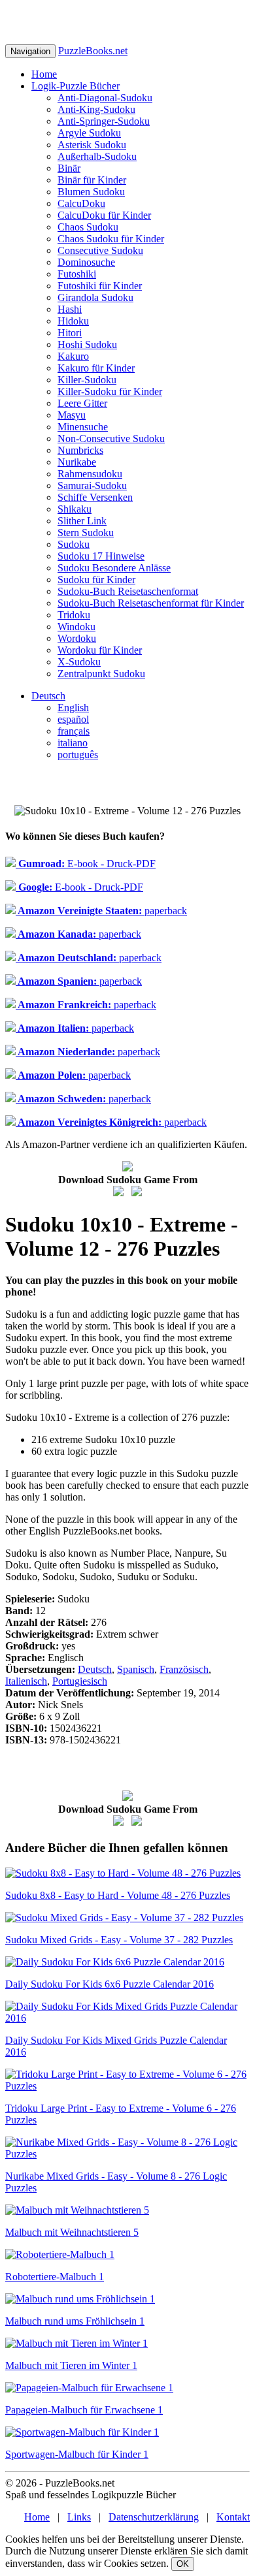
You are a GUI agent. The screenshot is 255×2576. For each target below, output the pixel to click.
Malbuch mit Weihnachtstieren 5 (72, 2232)
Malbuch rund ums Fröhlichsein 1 (75, 2321)
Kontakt (233, 2517)
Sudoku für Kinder (96, 580)
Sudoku (74, 544)
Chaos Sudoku (88, 227)
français (74, 731)
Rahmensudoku (90, 474)
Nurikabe (77, 462)
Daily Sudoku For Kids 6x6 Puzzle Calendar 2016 (110, 1984)
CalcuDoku (81, 203)
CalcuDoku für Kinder (104, 215)
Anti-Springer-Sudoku (104, 121)
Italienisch (26, 1681)
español (73, 719)
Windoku (76, 627)
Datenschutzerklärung (154, 2517)
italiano (73, 743)
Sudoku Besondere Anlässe (114, 568)
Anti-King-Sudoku (96, 109)
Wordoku (77, 638)
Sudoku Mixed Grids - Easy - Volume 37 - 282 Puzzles (119, 1940)
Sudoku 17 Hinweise (101, 556)
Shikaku (75, 509)
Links (79, 2517)
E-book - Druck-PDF (86, 864)
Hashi (70, 309)
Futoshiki (77, 274)
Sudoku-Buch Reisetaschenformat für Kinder (151, 603)
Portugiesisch (80, 1681)
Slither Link (82, 521)
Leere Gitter (82, 403)
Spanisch (136, 1669)
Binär (69, 168)
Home (44, 74)
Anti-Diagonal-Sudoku (105, 98)
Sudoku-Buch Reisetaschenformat (128, 591)
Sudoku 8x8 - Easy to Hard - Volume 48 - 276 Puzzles (118, 1895)
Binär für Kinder (92, 180)
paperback (101, 911)
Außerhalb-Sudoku (97, 156)
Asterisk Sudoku (92, 145)
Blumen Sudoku (91, 192)
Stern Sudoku (86, 533)
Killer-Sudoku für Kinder (110, 391)
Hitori (70, 333)
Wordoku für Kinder (100, 650)
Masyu (72, 415)
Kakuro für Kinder (96, 368)
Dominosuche (86, 262)
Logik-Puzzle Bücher (76, 86)
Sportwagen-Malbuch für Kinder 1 (77, 2454)
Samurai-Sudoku (92, 485)
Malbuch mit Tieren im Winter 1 (71, 2365)
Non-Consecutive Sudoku (111, 438)
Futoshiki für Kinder (100, 286)
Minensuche (83, 427)
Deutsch (48, 696)
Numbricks (80, 450)
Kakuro (73, 356)
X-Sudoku (79, 662)
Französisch (184, 1669)
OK (183, 2564)
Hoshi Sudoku (87, 344)
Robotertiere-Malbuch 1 (55, 2277)
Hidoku (73, 321)
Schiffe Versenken (95, 497)
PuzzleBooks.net (93, 51)
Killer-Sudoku (87, 380)
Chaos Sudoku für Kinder (111, 239)
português (78, 755)
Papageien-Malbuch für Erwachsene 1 (84, 2410)
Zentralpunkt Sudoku (101, 674)
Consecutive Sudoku (100, 250)
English (73, 708)
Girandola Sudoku (95, 297)
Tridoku (74, 615)
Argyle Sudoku (89, 133)
